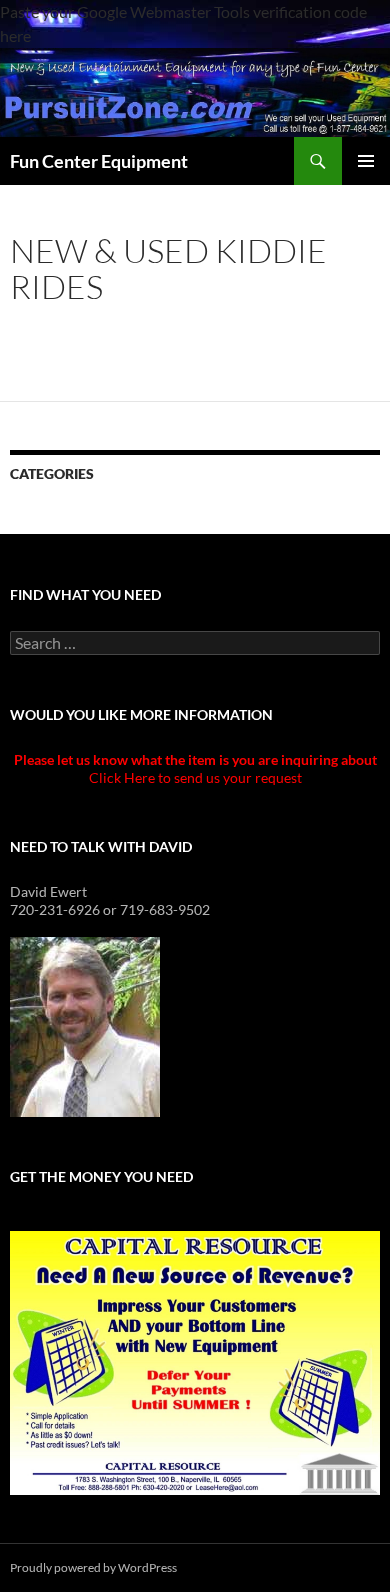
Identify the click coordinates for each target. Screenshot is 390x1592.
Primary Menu (366, 161)
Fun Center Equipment (99, 161)
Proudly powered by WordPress (93, 1567)
